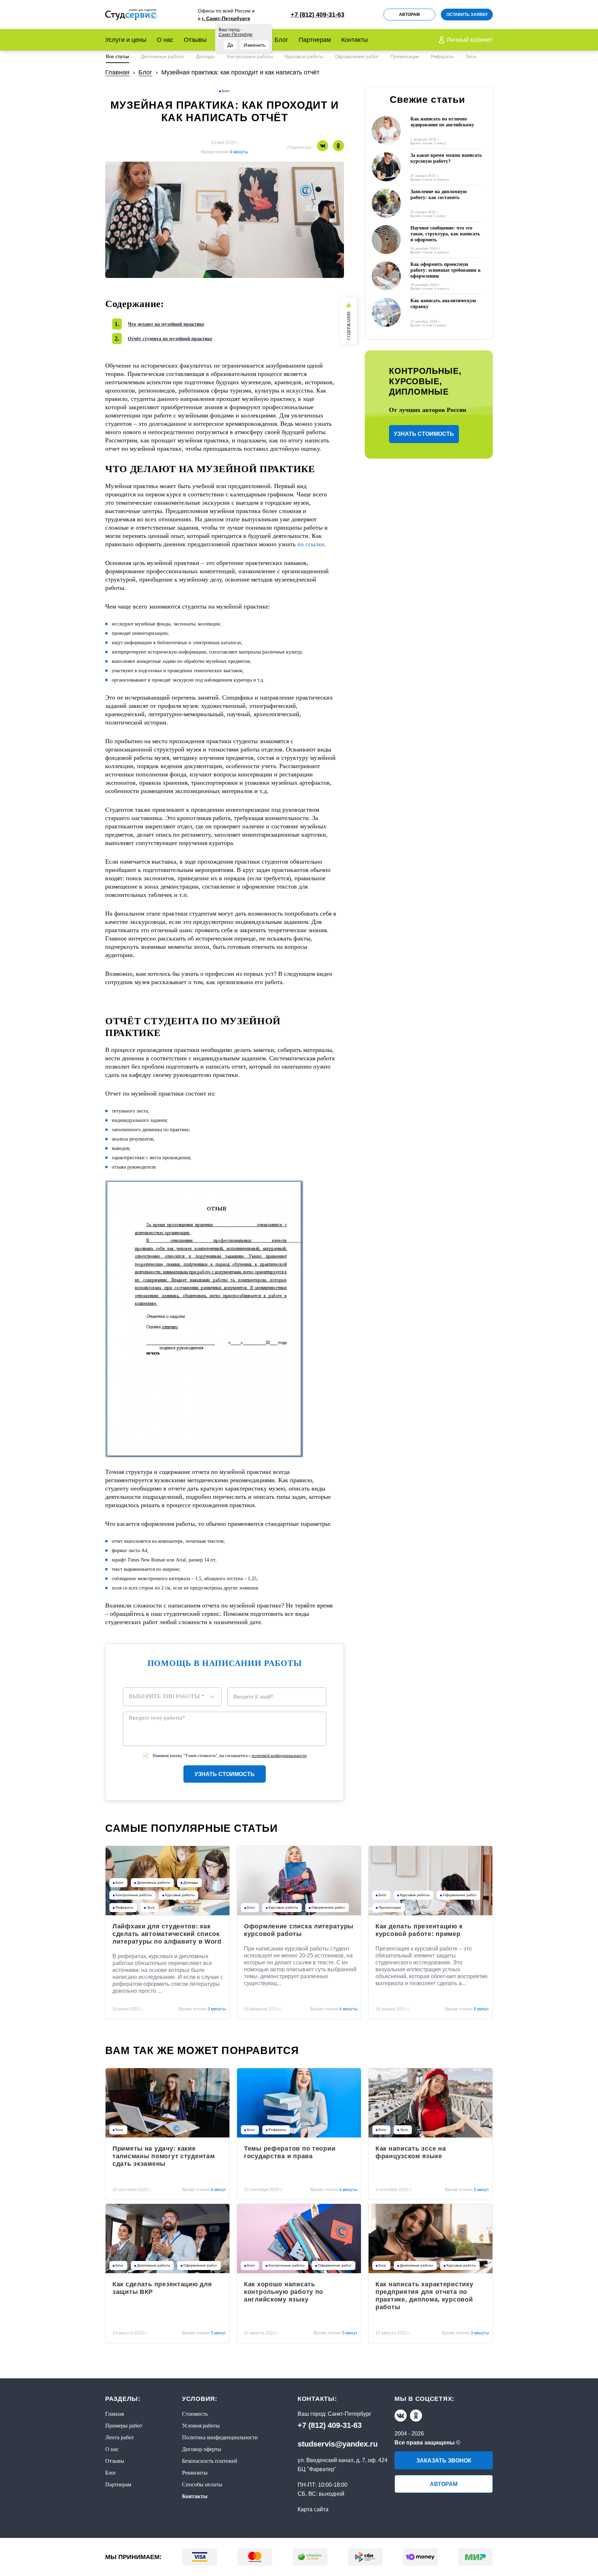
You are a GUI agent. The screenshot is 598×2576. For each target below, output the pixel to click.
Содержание (349, 326)
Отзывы (195, 40)
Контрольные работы (250, 56)
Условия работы (201, 2426)
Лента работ (120, 2437)
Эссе (471, 56)
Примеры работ (124, 2426)
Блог (281, 40)
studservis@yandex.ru (338, 2444)
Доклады (205, 56)
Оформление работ (357, 56)
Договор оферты (202, 2449)
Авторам (409, 15)
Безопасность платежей (210, 2461)
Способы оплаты (202, 2484)
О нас (165, 40)
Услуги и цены (126, 40)
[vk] (401, 2416)
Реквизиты (195, 2473)
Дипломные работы (162, 56)
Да (230, 45)
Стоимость (195, 2414)
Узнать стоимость (225, 1774)
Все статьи (117, 56)
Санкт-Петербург (350, 2414)
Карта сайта (313, 2509)
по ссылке (311, 544)
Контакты (355, 40)
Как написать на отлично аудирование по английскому (442, 122)
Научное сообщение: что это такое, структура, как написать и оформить (445, 234)
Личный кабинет (470, 40)
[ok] (416, 2416)
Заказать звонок (444, 2461)
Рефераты (442, 56)
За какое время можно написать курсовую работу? (446, 158)
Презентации (405, 56)
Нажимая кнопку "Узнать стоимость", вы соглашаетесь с (230, 1756)
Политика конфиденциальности (220, 2437)
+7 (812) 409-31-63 (330, 2425)
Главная (115, 2414)
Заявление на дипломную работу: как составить (439, 195)
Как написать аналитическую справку (443, 304)
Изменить (255, 45)
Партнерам (315, 40)
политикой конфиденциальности (279, 1756)
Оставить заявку (467, 15)
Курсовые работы (304, 56)
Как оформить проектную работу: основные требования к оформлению (446, 270)
